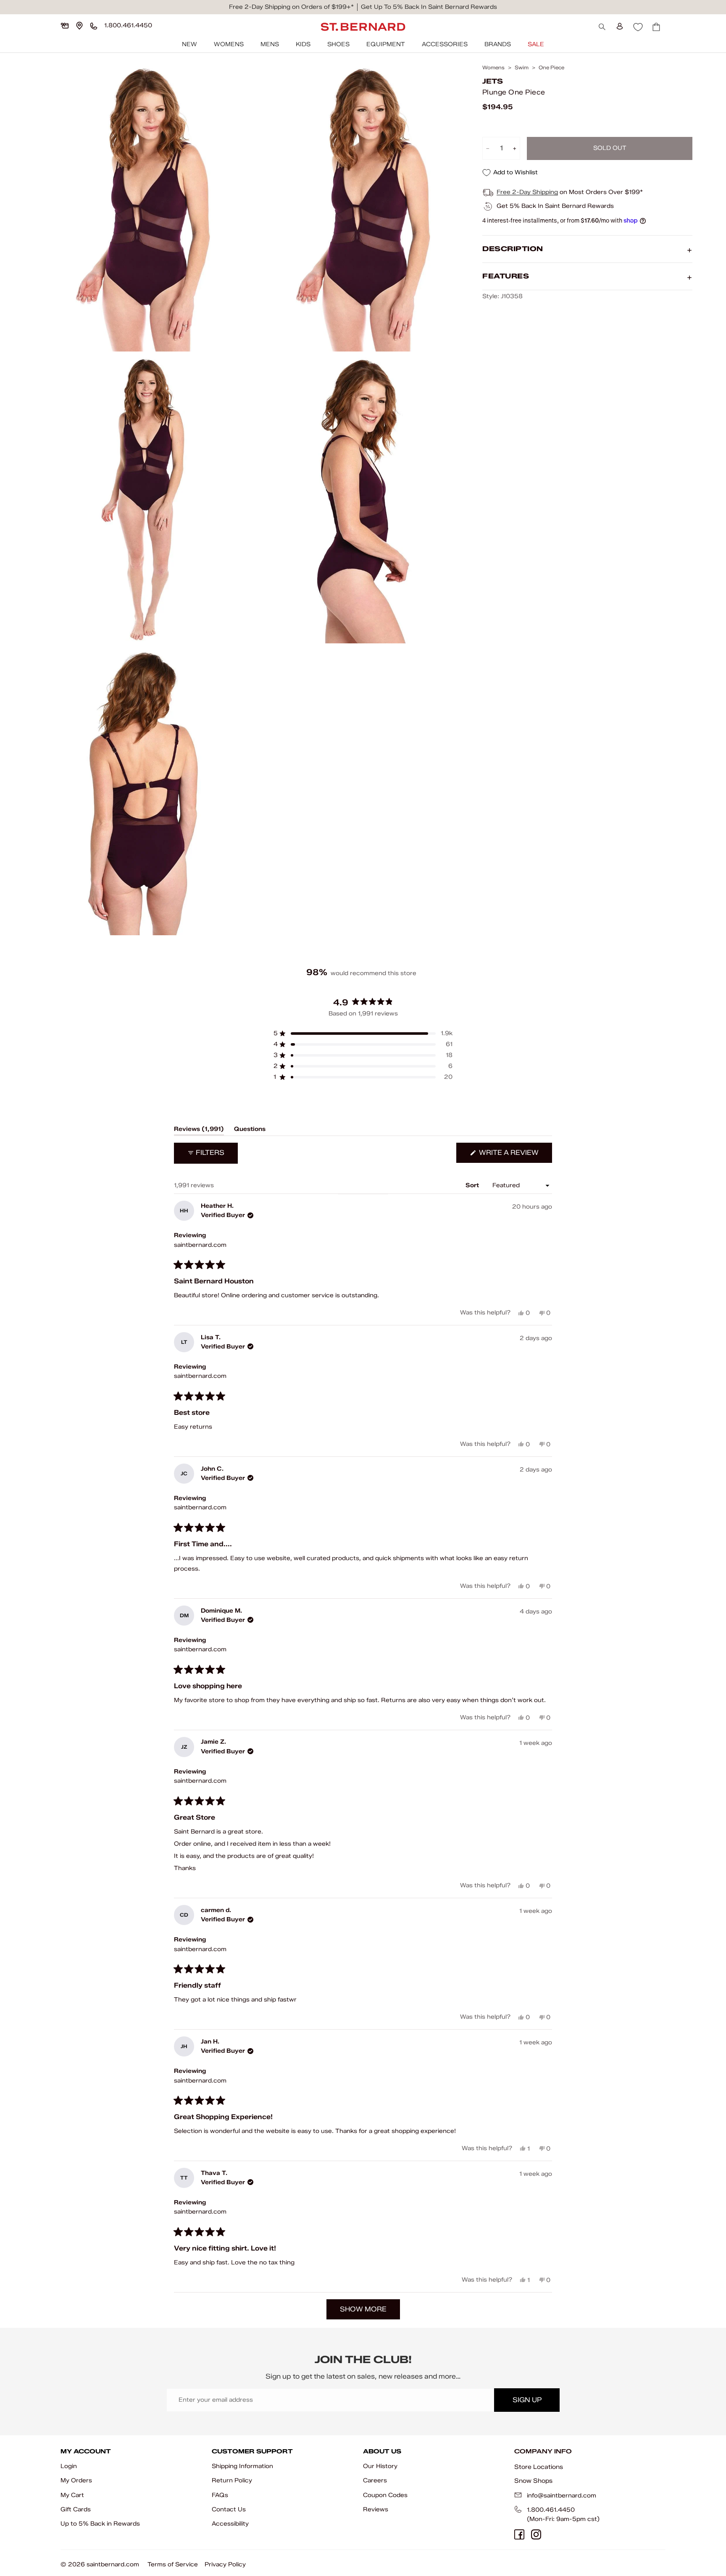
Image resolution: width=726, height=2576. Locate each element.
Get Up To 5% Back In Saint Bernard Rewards (429, 7)
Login (69, 2466)
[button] (363, 1034)
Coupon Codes (385, 2495)
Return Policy (232, 2480)
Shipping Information (242, 2466)
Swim (522, 68)
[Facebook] (519, 2534)
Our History (380, 2466)
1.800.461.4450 (551, 2510)
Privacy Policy (225, 2564)
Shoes (338, 44)
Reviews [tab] (199, 1131)
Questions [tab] (250, 1131)
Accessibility (230, 2524)
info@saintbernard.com (562, 2496)
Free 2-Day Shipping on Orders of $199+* (291, 7)
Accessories (445, 44)
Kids (303, 44)
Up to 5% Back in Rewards (100, 2524)
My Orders (76, 2480)
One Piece (551, 68)
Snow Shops (533, 2481)
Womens (229, 44)
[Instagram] (536, 2534)
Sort (473, 1185)
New (189, 44)
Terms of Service (173, 2564)
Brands (498, 44)
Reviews (376, 2509)
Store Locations (539, 2467)
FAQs (220, 2495)
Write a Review (515, 1156)
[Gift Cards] (65, 26)
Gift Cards (76, 2509)
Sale (536, 44)
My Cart (72, 2495)
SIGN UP (527, 2400)
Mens (270, 44)
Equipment (386, 44)
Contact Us (229, 2509)
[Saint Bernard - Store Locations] (79, 26)
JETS (493, 82)
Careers (375, 2480)
